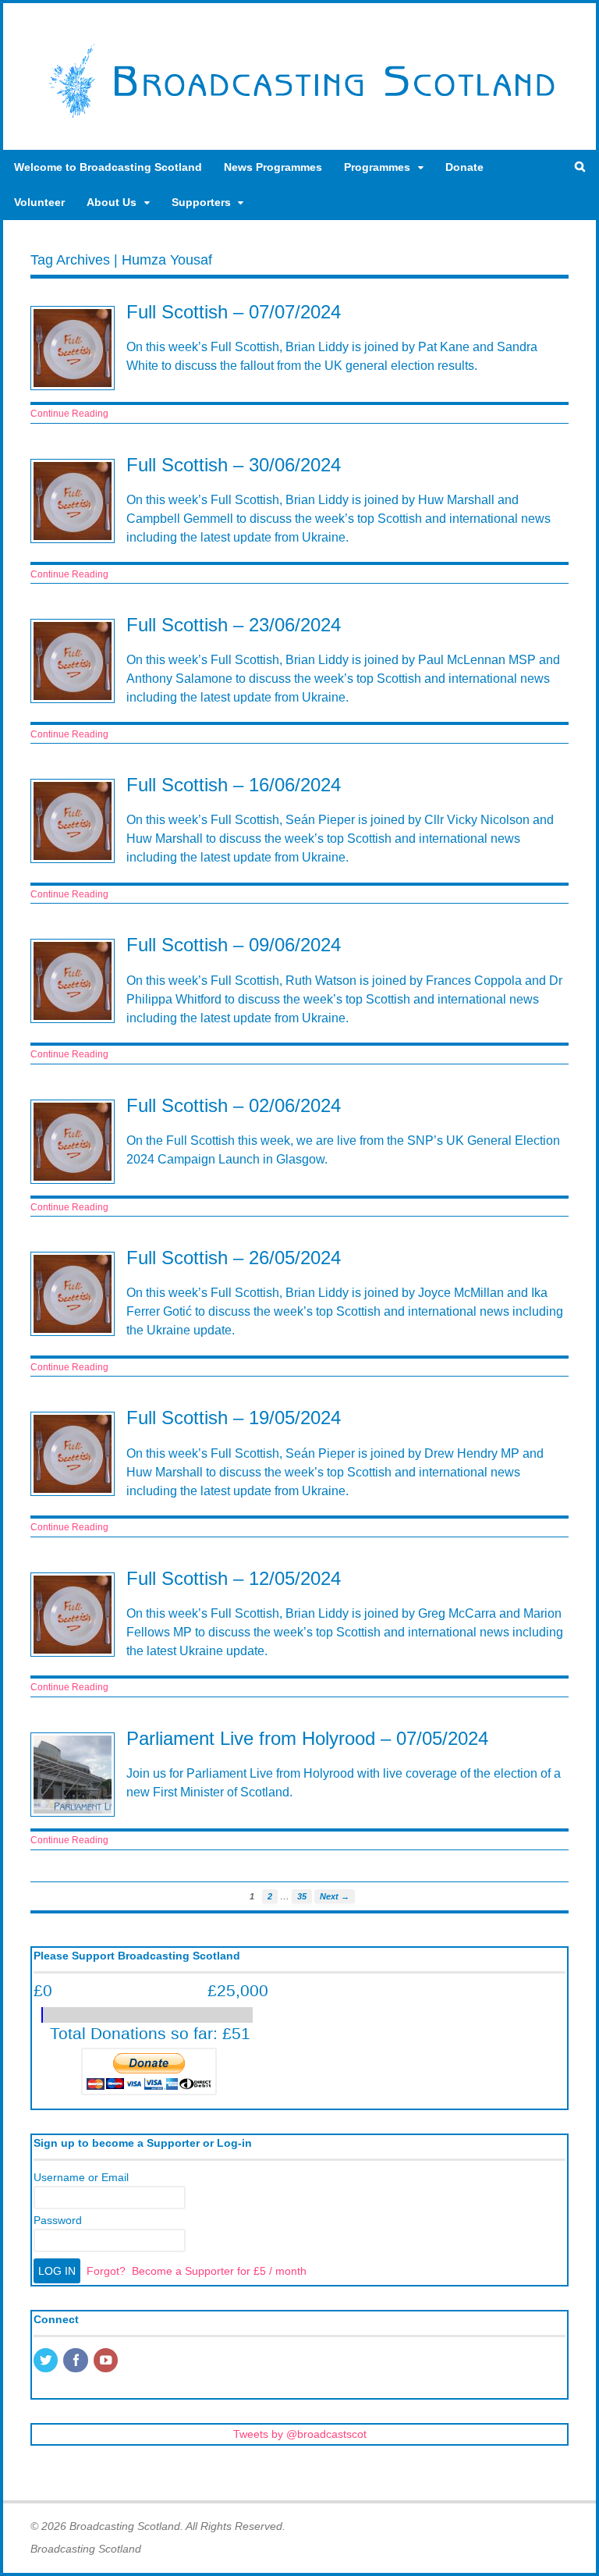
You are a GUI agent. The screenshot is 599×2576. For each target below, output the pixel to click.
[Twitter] (47, 2361)
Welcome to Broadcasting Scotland (108, 167)
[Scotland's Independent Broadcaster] (299, 118)
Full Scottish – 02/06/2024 (234, 1105)
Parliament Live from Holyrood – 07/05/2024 (307, 1738)
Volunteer (39, 202)
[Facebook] (76, 2361)
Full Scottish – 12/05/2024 (234, 1578)
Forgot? (106, 2271)
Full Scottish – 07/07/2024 (234, 312)
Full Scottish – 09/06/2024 (234, 945)
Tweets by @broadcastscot (300, 2434)
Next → (335, 1896)
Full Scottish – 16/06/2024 (234, 785)
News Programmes (273, 167)
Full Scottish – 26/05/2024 (234, 1258)
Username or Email (81, 2177)
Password (58, 2220)
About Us (112, 202)
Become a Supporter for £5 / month (219, 2271)
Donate (464, 167)
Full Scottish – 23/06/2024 (234, 625)
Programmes (377, 167)
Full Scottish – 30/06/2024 (234, 465)
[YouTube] (107, 2361)
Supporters (201, 202)
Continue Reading (69, 414)
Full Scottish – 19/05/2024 (234, 1418)
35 (302, 1896)
